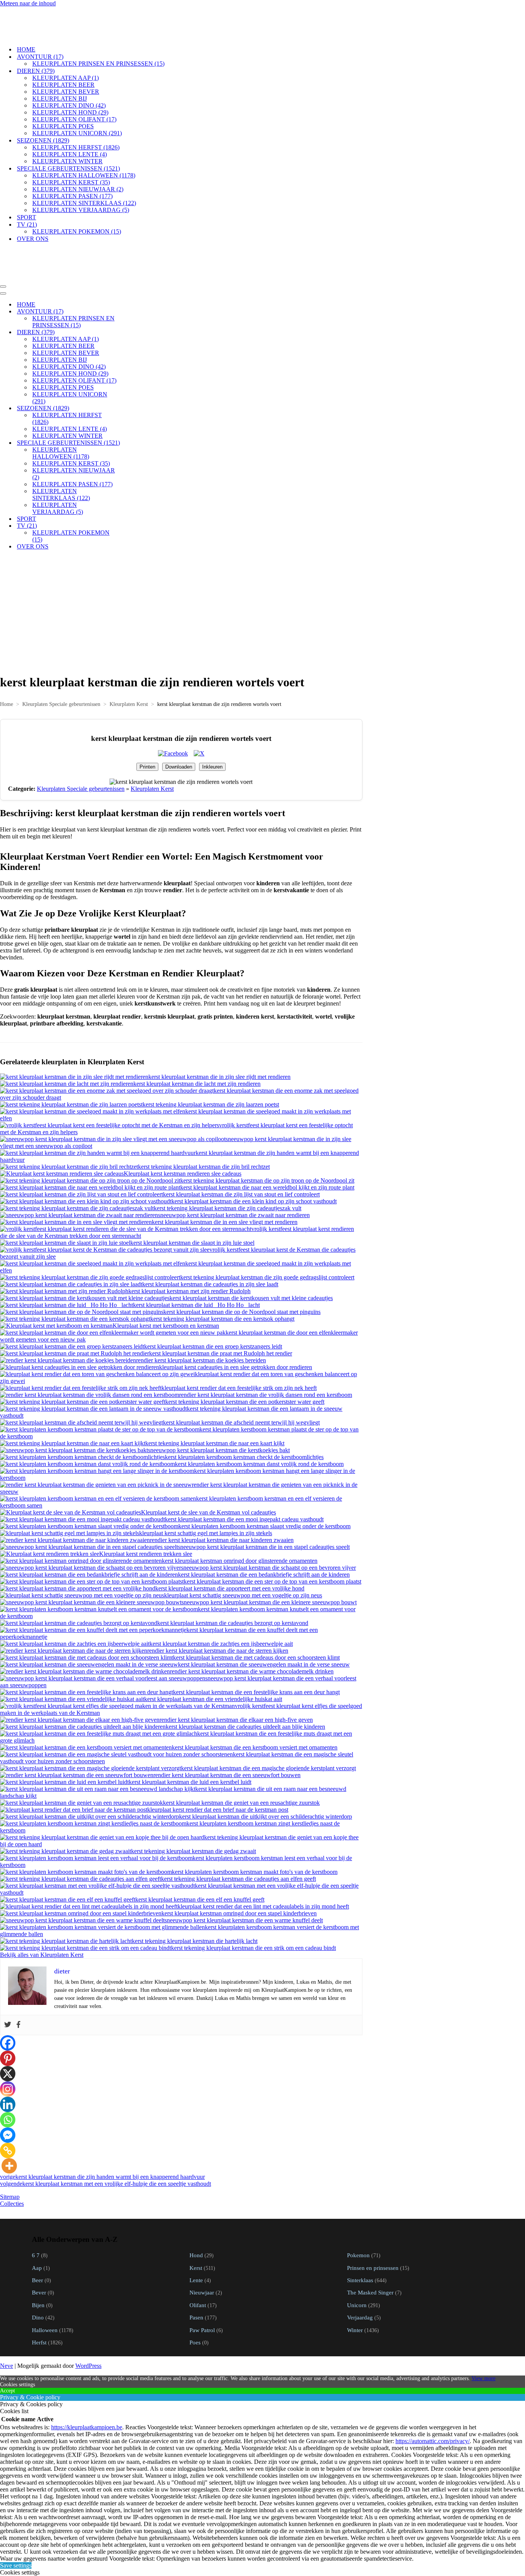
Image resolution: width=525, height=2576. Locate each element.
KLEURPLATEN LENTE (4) (70, 128)
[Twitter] (8, 1974)
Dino (38, 2266)
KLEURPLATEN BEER (63, 59)
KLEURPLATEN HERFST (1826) (76, 122)
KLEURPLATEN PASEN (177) (72, 170)
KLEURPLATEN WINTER (67, 135)
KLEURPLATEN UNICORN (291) (77, 107)
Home (7, 653)
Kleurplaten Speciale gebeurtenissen (61, 653)
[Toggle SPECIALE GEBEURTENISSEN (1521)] (135, 392)
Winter (355, 2279)
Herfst (39, 2291)
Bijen (38, 2254)
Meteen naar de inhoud (28, 3)
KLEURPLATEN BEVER (66, 66)
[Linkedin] (8, 2053)
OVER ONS (33, 213)
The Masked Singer (370, 2241)
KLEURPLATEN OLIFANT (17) (74, 94)
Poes (195, 2291)
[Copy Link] (8, 2099)
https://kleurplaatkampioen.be (87, 2376)
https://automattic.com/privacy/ (433, 2390)
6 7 (36, 2204)
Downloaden (179, 715)
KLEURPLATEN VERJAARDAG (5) (81, 184)
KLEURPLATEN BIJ (60, 73)
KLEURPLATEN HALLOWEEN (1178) (84, 150)
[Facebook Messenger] (8, 2084)
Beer (37, 2229)
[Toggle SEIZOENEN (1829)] (135, 357)
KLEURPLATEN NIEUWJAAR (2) (78, 163)
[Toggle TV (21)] (135, 475)
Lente (196, 2229)
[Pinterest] (8, 2007)
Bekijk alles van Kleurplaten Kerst (42, 1903)
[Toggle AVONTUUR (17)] (135, 260)
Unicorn (357, 2254)
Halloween (45, 2279)
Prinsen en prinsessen (373, 2216)
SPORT (27, 191)
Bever (39, 2241)
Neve (7, 2314)
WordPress (88, 2314)
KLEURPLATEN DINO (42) (69, 80)
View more (483, 2327)
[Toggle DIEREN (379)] (135, 281)
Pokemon (358, 2204)
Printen (147, 715)
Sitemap (10, 2145)
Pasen (196, 2266)
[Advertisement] (181, 558)
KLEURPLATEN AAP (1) (66, 52)
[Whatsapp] (8, 2068)
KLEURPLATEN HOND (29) (70, 87)
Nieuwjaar (202, 2241)
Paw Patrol (202, 2279)
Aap (37, 2216)
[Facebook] (18, 1974)
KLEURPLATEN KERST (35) (71, 157)
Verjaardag (360, 2266)
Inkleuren (212, 715)
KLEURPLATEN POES (63, 100)
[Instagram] (8, 2038)
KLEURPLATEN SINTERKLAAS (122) (84, 177)
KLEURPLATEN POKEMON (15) (77, 206)
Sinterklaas (360, 2229)
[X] (8, 2022)
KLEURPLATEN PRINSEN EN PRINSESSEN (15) (98, 38)
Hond (196, 2204)
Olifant (198, 2254)
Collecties (12, 2152)
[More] (9, 2114)
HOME (26, 24)
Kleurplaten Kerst (129, 653)
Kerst (196, 2216)
